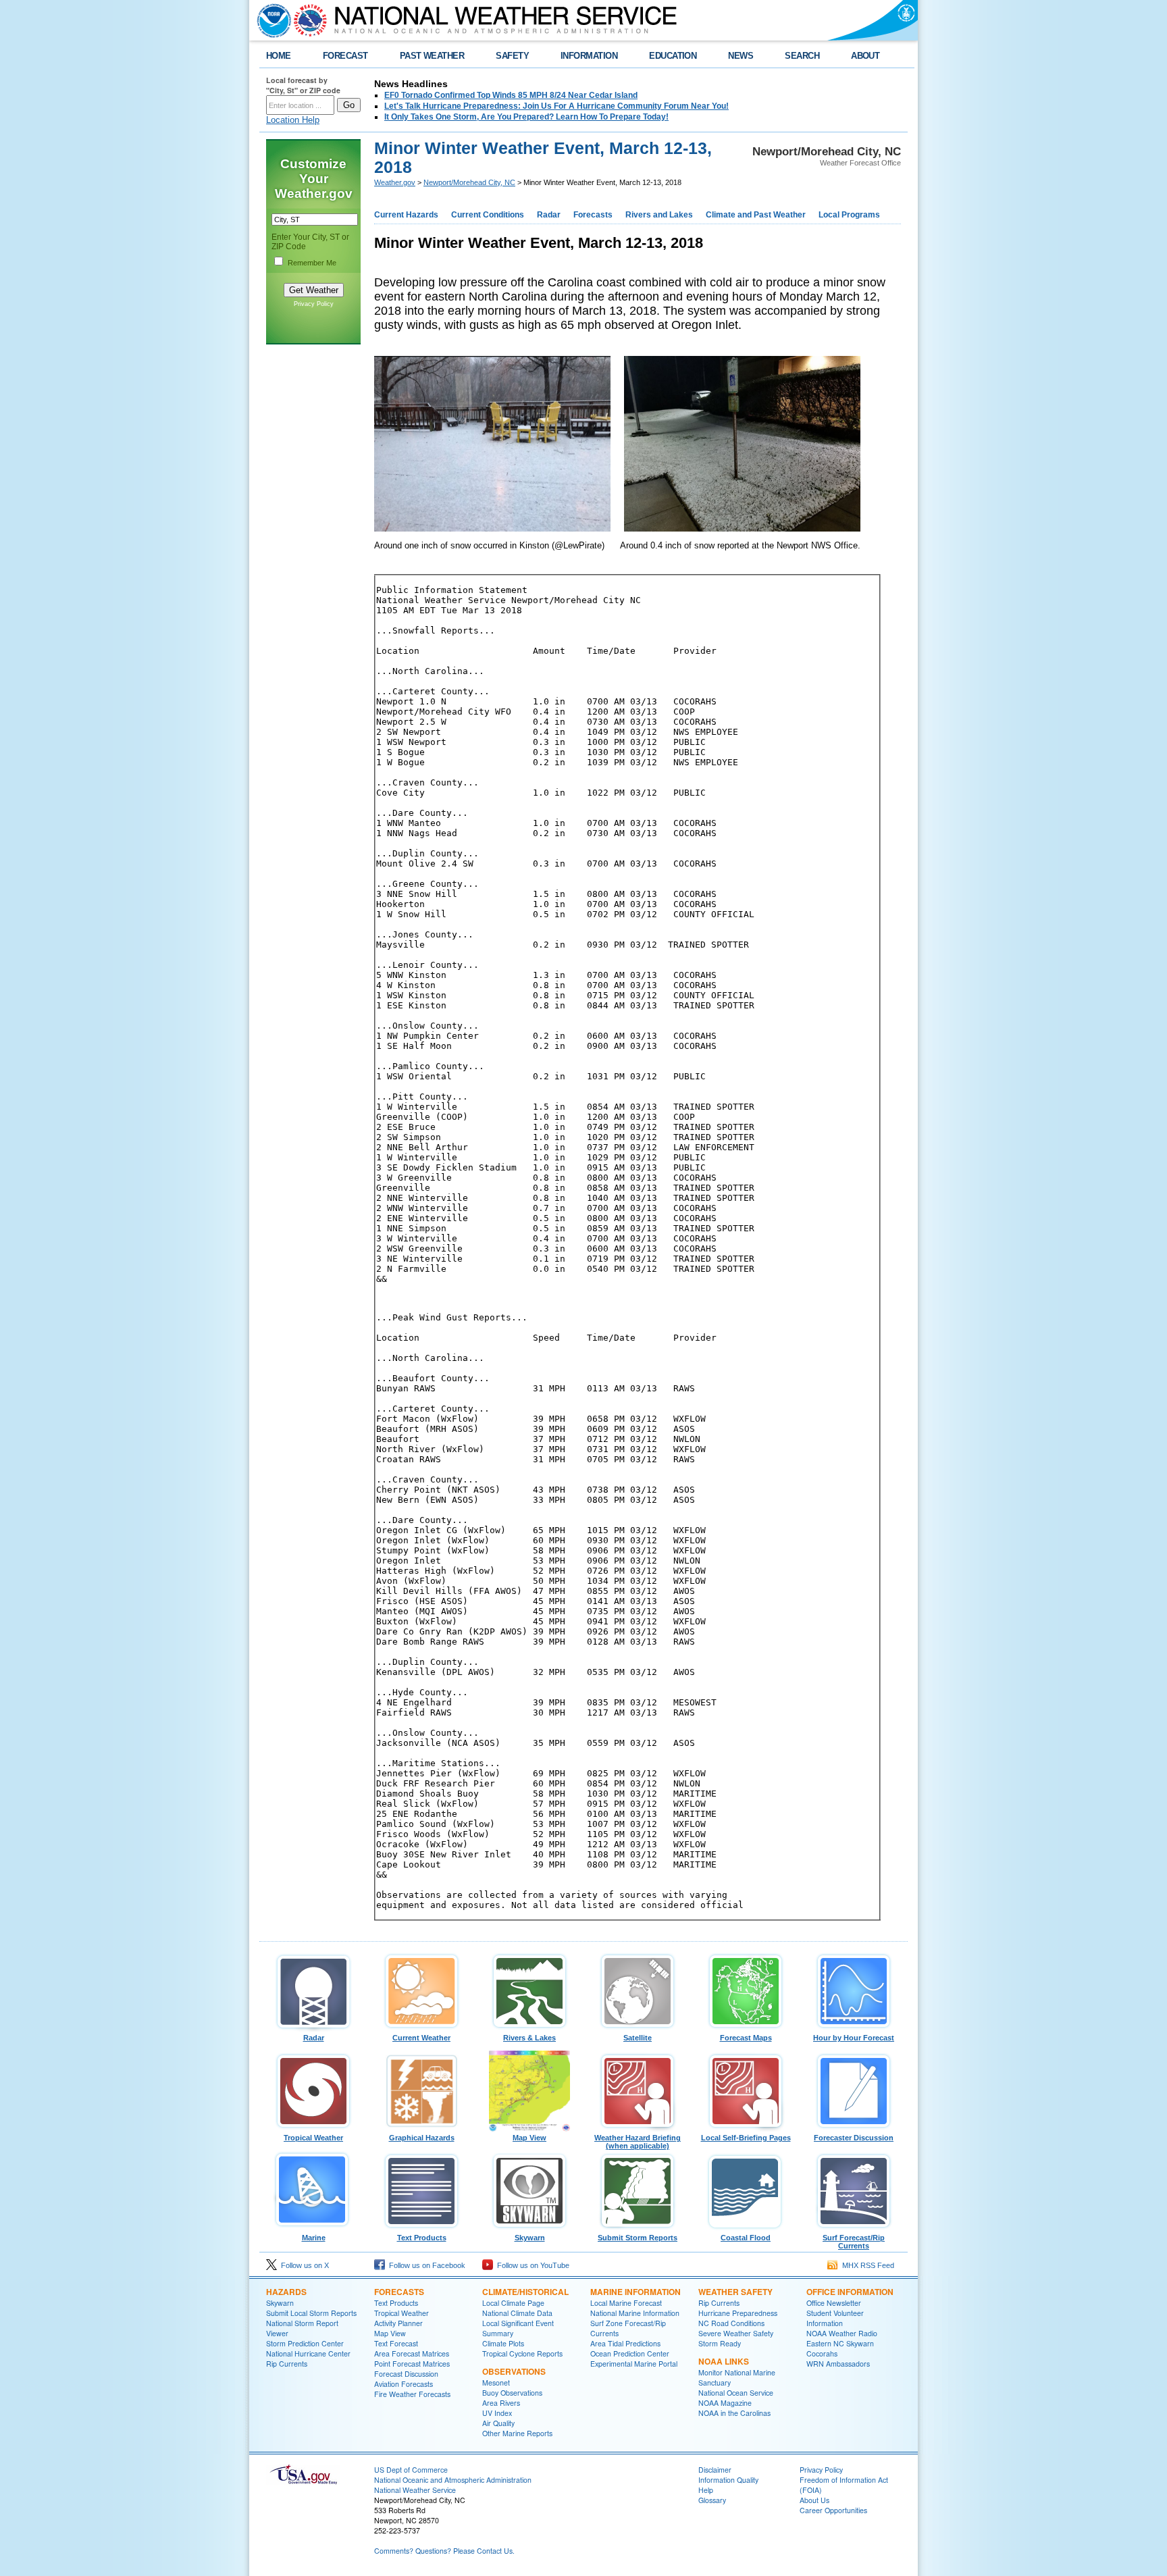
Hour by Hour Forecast (854, 2038)
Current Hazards (406, 215)
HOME (279, 56)
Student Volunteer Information (835, 2318)
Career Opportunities (833, 2510)
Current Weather (421, 2038)
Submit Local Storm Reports (311, 2313)
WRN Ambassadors (838, 2364)
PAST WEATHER (432, 56)
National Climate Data (517, 2313)
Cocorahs (822, 2353)
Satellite (638, 2038)
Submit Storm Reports (638, 2238)
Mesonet (496, 2382)
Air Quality (498, 2423)
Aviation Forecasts (404, 2384)
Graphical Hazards (422, 2138)
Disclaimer (715, 2470)
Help (706, 2490)
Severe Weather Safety (736, 2333)
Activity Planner (398, 2323)
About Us (814, 2500)
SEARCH (802, 56)
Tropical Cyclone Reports (522, 2353)
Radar (549, 215)
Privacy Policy (314, 304)
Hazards (286, 2292)
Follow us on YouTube (531, 2265)
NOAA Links (724, 2361)
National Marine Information (635, 2313)
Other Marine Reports (517, 2433)
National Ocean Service (736, 2393)
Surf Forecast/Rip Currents (854, 2242)
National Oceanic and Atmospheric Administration (453, 2480)
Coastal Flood (746, 2238)
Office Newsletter (834, 2303)
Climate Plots (503, 2343)
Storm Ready (720, 2343)
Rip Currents (287, 2364)
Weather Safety (735, 2292)
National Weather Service (415, 2490)
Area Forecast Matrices (412, 2353)
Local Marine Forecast (626, 2303)
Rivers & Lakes (529, 2038)
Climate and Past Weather (756, 215)
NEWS (741, 56)
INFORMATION (589, 56)
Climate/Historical (525, 2292)
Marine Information (636, 2292)
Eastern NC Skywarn (840, 2343)
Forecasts (593, 215)
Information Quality (728, 2480)
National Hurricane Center (308, 2353)
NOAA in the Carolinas (734, 2413)
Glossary (712, 2500)
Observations (514, 2371)
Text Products (422, 2238)
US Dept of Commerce (411, 2470)
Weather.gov (395, 182)
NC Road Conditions (731, 2323)
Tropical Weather (313, 2138)
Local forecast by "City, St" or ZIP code (303, 85)
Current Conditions (488, 215)
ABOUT (865, 56)
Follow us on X (303, 2265)
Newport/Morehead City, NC (469, 182)
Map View (529, 2138)
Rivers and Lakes (659, 215)
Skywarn (530, 2238)
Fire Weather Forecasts (412, 2394)
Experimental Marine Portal (634, 2364)
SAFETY (512, 56)
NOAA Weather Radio (842, 2333)
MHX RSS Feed (866, 2265)
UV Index (497, 2413)
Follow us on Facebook (425, 2265)
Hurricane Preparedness (738, 2313)
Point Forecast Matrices (412, 2364)
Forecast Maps (746, 2038)
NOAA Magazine (725, 2403)
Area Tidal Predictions (625, 2343)
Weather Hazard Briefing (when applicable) (638, 2142)
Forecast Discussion (406, 2374)
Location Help (293, 120)
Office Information (850, 2292)
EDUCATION (673, 56)
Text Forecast (396, 2343)
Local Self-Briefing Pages (746, 2138)
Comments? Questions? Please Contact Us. (444, 2551)
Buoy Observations (512, 2393)
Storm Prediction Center (305, 2343)
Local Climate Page (513, 2303)
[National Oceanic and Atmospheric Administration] (271, 20)
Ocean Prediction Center (630, 2353)
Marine (314, 2238)
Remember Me (312, 263)
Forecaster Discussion (854, 2138)
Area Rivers (501, 2403)
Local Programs (849, 215)
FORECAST (345, 56)
